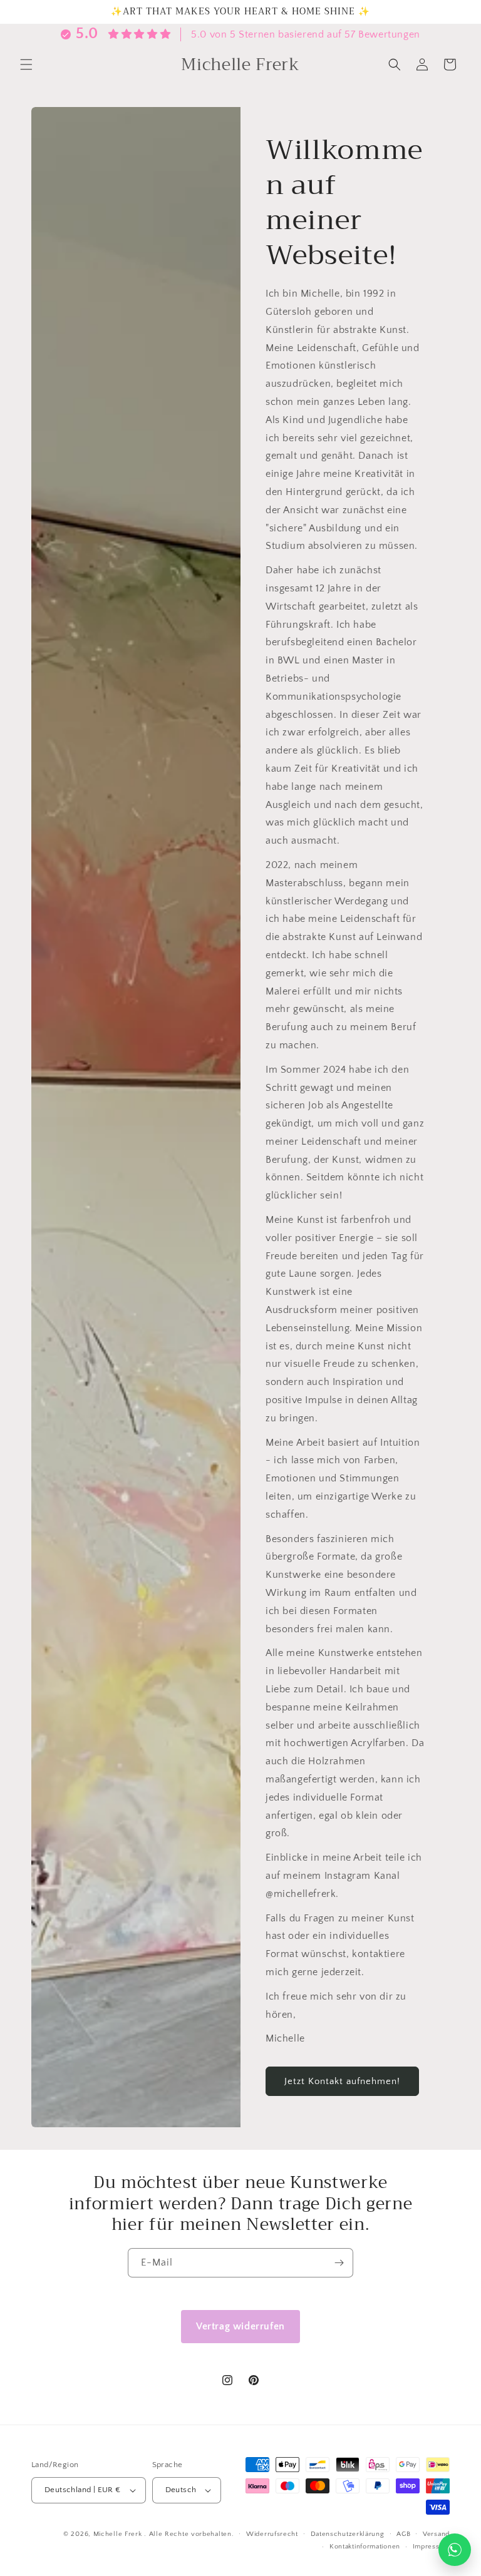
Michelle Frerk (118, 2534)
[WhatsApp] (455, 2550)
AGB (403, 2534)
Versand (436, 2534)
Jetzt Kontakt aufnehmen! (342, 2081)
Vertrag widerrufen (240, 2326)
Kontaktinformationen (365, 2547)
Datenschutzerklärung (348, 2534)
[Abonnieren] (339, 2263)
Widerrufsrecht (272, 2534)
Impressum (431, 2547)
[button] (26, 64)
